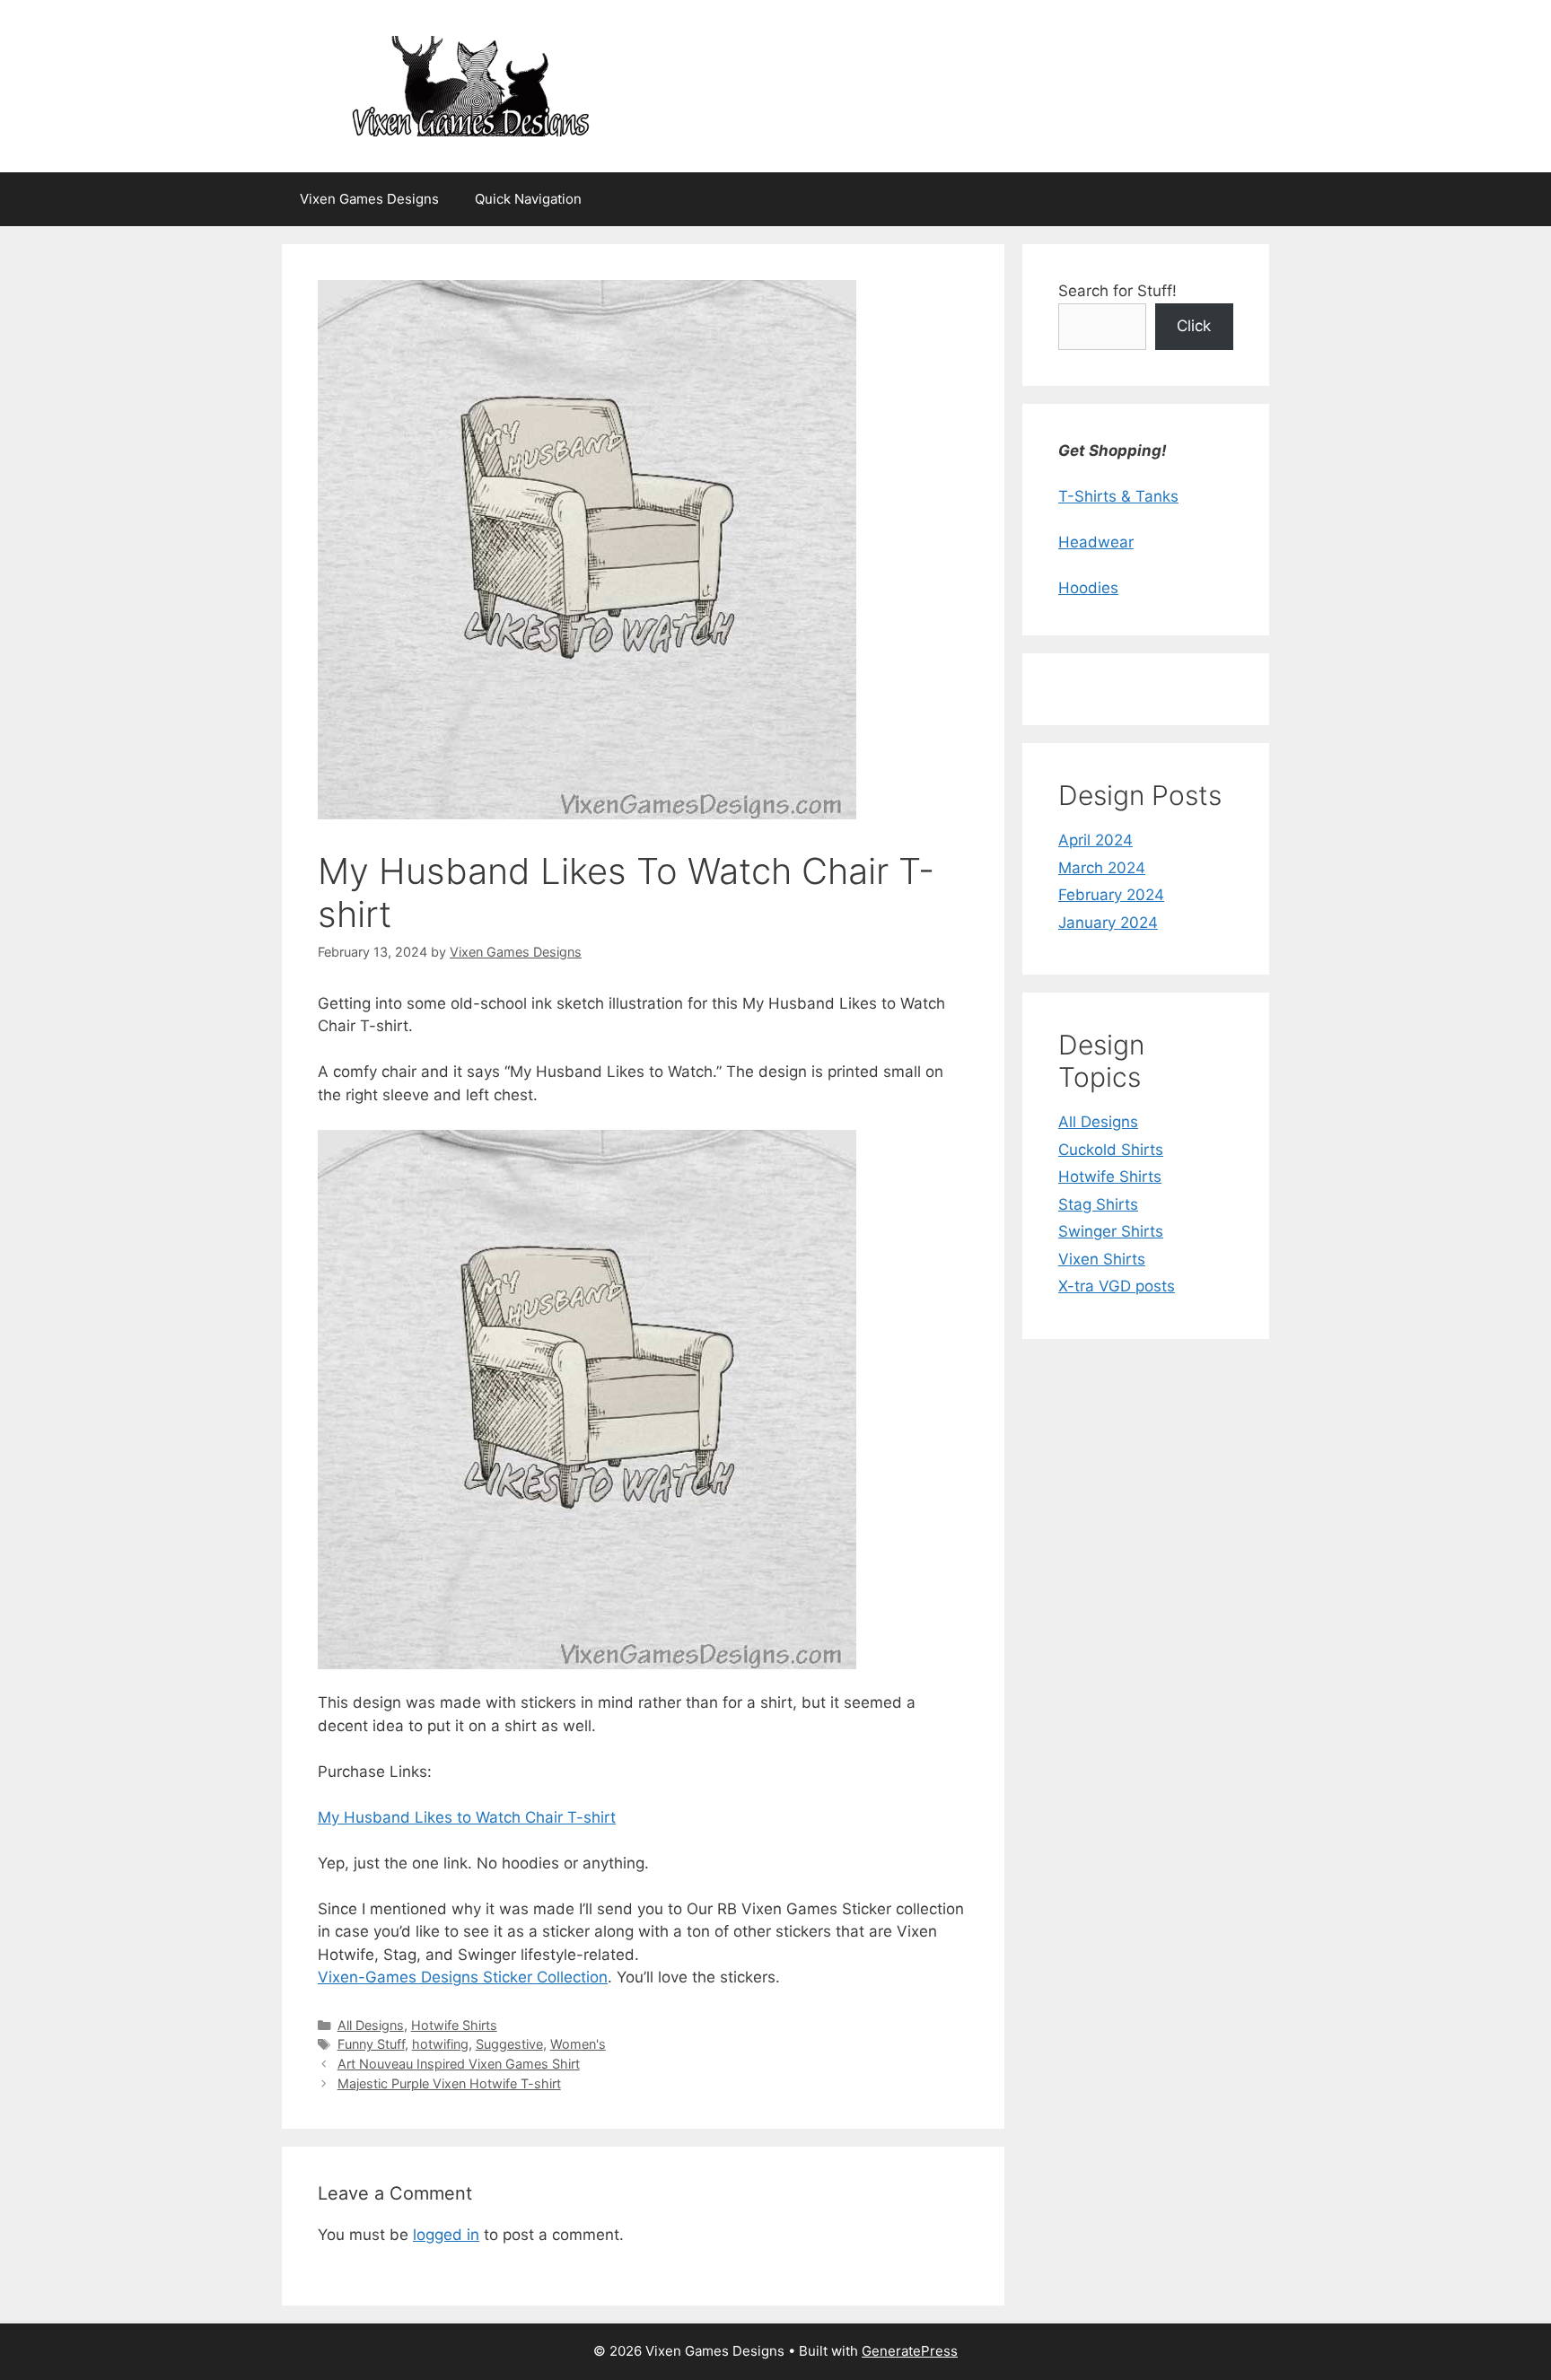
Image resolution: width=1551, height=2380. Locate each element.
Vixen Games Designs (369, 199)
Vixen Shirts (1102, 1259)
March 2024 (1102, 868)
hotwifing (440, 2044)
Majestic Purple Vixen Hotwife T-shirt (449, 2083)
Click (1194, 326)
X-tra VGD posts (1117, 1286)
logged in (446, 2235)
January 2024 (1108, 923)
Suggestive (509, 2044)
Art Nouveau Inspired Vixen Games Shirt (459, 2064)
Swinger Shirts (1111, 1231)
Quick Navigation (528, 199)
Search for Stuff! (1117, 291)
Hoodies (1088, 588)
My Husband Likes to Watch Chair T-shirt (467, 1817)
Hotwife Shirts (454, 2025)
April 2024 (1095, 840)
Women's (578, 2044)
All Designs (371, 2025)
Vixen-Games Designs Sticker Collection (463, 1977)
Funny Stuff (371, 2044)
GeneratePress (910, 2351)
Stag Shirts (1098, 1204)
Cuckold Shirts (1111, 1150)
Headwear (1096, 542)
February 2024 (1111, 895)
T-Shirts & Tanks (1118, 496)
